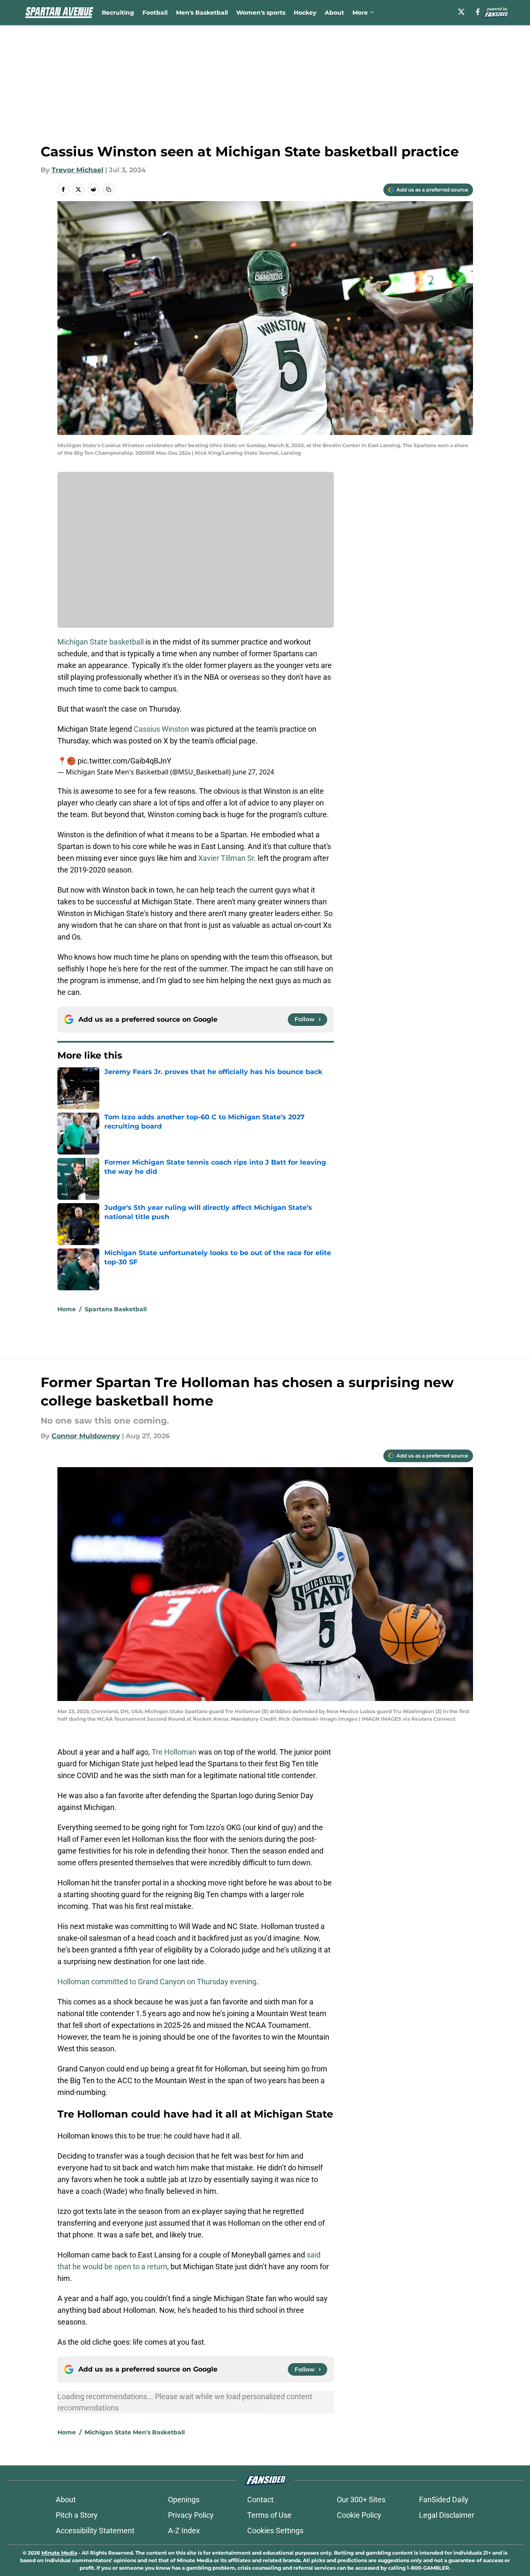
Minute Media (59, 2553)
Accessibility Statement (95, 2531)
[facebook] (478, 12)
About (334, 13)
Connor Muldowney (86, 1436)
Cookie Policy (359, 2515)
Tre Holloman (173, 1752)
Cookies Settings (275, 2531)
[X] (461, 12)
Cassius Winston (161, 729)
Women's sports (261, 13)
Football (155, 13)
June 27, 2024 (253, 772)
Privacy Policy (191, 2515)
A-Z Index (184, 2531)
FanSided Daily (444, 2500)
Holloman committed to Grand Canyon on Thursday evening (157, 1982)
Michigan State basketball (101, 642)
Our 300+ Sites (361, 2500)
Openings (184, 2500)
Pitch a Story (77, 2515)
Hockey (305, 13)
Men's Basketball (202, 13)
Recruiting (118, 13)
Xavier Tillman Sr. (227, 858)
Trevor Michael (78, 170)
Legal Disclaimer (447, 2515)
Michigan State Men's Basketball (135, 2432)
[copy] (109, 189)
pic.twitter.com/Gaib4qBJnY (124, 761)
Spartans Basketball (116, 1309)
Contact (260, 2500)
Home (67, 1309)
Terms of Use (269, 2515)
